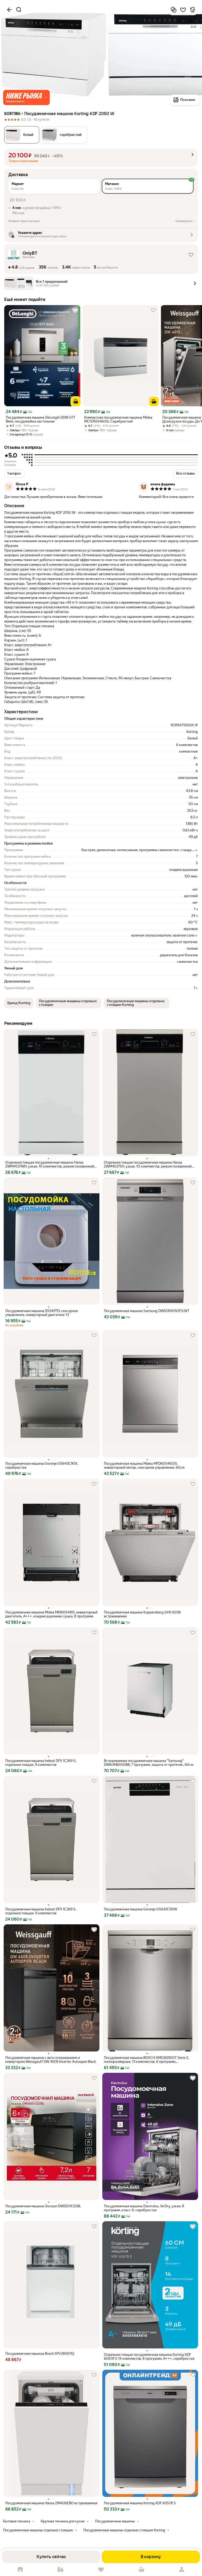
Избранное (101, 2570)
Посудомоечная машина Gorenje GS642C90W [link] (140, 1909)
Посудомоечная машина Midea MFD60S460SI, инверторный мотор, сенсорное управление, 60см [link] (144, 1466)
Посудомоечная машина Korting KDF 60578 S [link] (140, 2503)
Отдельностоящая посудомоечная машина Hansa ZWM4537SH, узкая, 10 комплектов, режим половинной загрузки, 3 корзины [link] (148, 1164)
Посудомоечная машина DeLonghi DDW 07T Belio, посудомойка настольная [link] (41, 419)
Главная (20, 2570)
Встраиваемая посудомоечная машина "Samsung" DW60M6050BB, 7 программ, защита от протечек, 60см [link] (149, 1763)
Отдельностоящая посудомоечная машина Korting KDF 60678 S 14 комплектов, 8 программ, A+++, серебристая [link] (149, 2357)
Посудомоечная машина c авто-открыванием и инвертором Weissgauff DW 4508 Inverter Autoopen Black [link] (50, 2060)
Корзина (142, 2570)
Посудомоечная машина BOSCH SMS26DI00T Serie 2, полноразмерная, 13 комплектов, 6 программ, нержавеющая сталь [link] (146, 2060)
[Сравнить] (174, 10)
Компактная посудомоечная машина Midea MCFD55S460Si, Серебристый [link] (118, 419)
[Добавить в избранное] (183, 10)
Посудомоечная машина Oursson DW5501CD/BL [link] (43, 2206)
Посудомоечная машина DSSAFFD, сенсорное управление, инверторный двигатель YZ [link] (42, 1313)
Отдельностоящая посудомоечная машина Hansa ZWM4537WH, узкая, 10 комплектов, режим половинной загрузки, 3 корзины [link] (50, 1164)
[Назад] (9, 10)
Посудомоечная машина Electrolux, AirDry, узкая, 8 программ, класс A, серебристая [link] (144, 2208)
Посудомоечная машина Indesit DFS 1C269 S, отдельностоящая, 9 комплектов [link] (41, 1763)
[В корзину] (76, 402)
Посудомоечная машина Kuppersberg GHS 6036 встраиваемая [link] (142, 1614)
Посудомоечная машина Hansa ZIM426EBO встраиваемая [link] (51, 2503)
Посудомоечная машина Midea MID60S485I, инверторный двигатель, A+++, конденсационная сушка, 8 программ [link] (51, 1614)
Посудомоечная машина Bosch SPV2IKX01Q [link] (40, 2354)
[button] (26, 97)
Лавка (61, 2570)
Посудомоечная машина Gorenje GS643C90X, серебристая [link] (42, 1466)
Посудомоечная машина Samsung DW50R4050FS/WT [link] (147, 1311)
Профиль (182, 2570)
